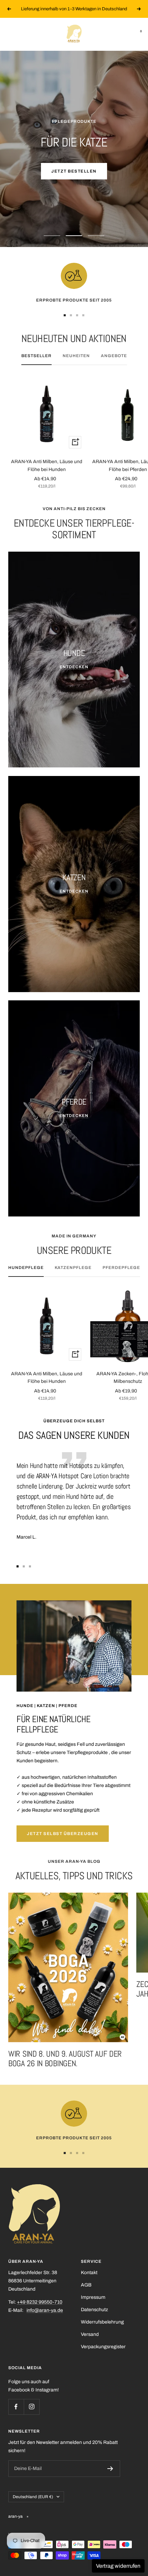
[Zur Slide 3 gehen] (77, 315)
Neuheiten (76, 356)
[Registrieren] (110, 2469)
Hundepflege (26, 1268)
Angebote (114, 356)
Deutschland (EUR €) (33, 2497)
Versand (90, 2334)
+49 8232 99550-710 (40, 2302)
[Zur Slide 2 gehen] (71, 315)
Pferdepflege (121, 1268)
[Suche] (24, 34)
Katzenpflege (73, 1268)
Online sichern (74, 171)
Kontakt (89, 2273)
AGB (86, 2285)
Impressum (93, 2297)
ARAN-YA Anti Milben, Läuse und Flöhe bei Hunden (47, 465)
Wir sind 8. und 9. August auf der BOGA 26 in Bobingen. (65, 2059)
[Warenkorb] (136, 34)
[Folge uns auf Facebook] (16, 2407)
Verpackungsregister (103, 2347)
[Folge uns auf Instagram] (31, 2407)
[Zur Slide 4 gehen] (83, 315)
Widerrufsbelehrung (102, 2322)
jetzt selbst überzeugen (63, 1834)
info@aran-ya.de (45, 2310)
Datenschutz (94, 2310)
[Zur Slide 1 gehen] (65, 315)
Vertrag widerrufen (118, 2566)
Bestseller (36, 356)
